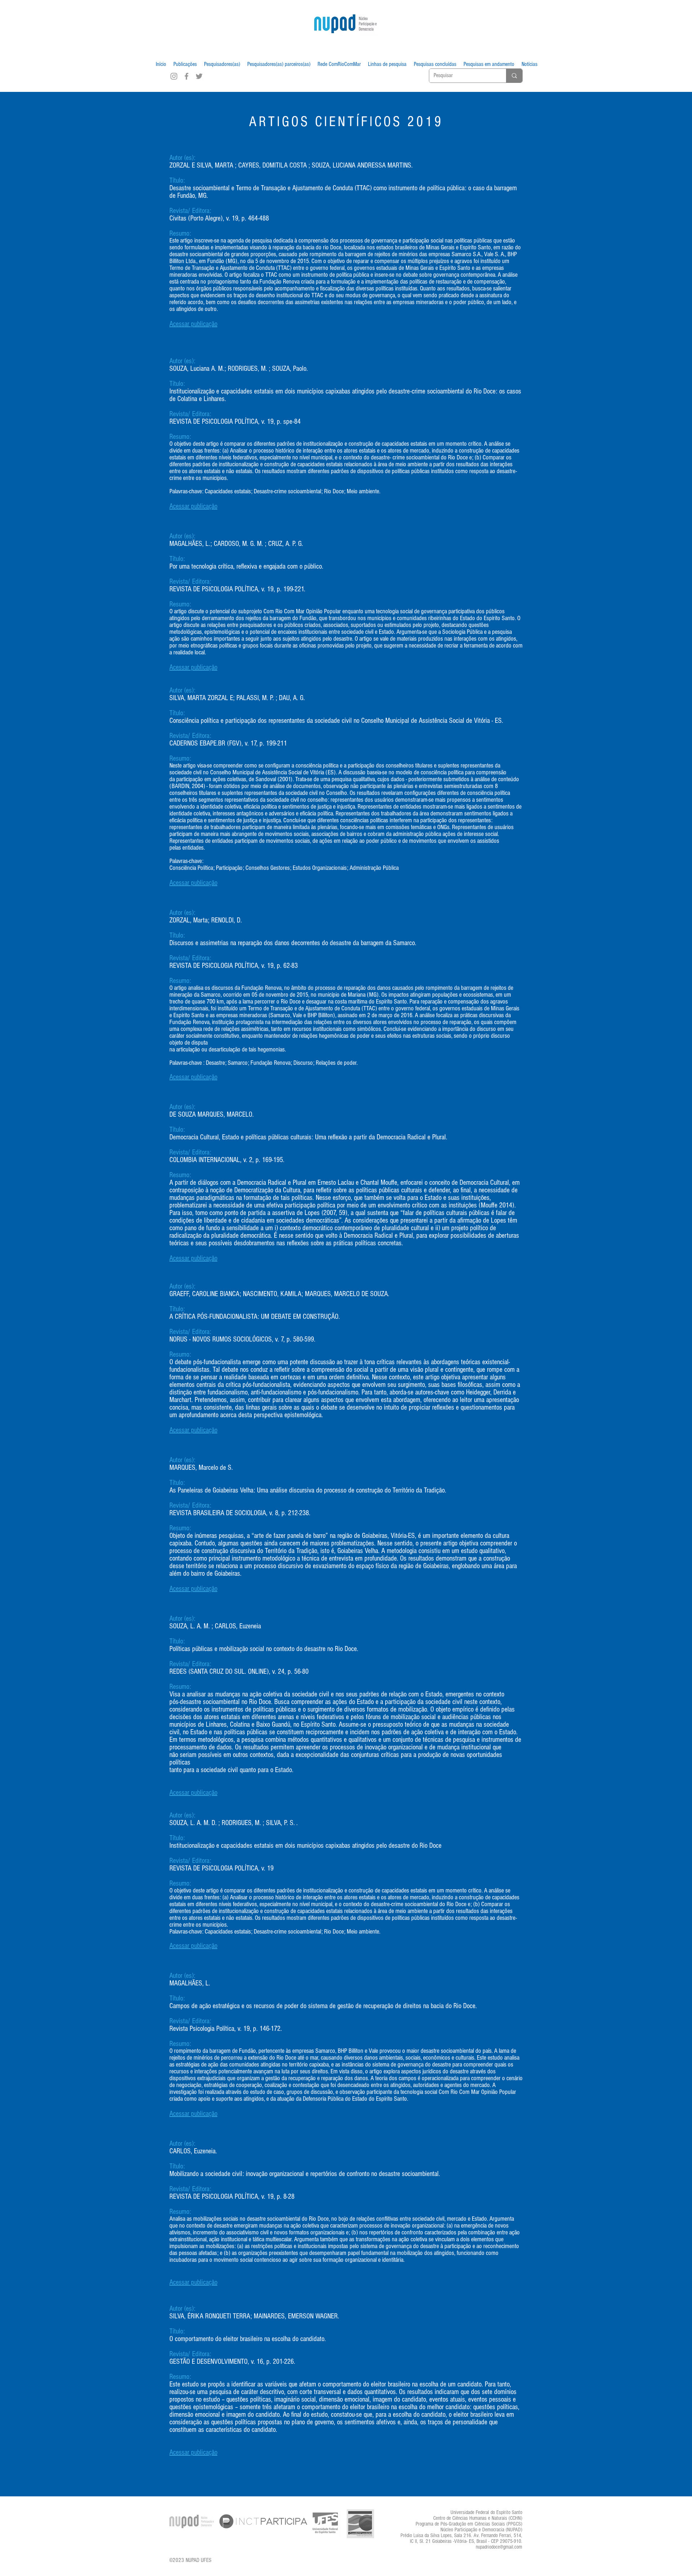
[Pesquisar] (514, 76)
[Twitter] (199, 76)
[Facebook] (187, 76)
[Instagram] (174, 76)
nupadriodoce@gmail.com (499, 2547)
